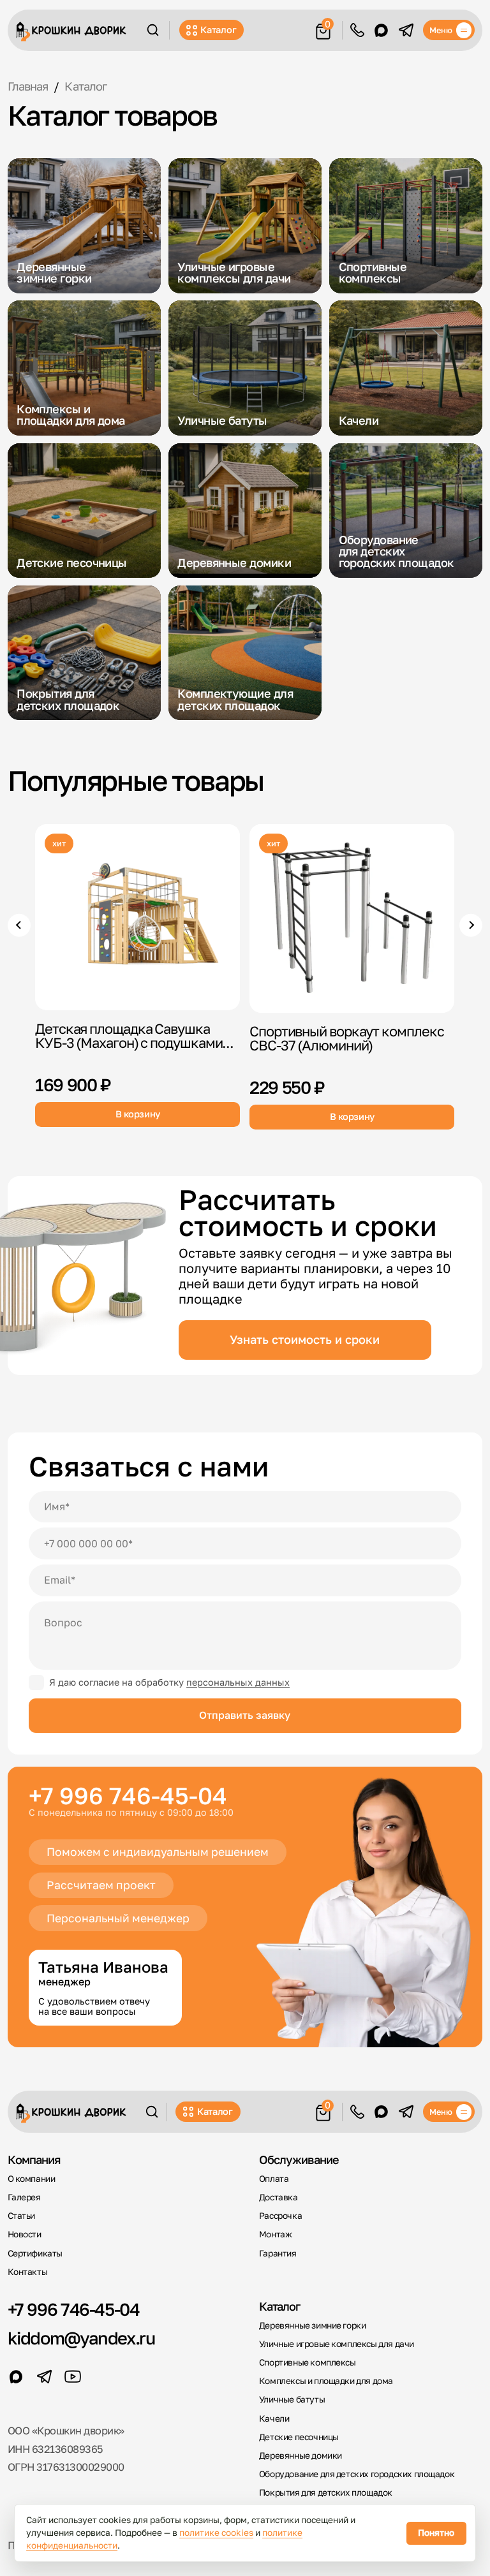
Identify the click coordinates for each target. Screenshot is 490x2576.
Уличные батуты (292, 2399)
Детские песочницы (299, 2437)
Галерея (24, 2197)
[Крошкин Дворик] (71, 32)
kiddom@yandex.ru (81, 2338)
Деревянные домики (301, 2455)
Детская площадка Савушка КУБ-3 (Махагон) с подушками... (134, 1036)
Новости (25, 2234)
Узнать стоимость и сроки (305, 1339)
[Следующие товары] (471, 925)
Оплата (274, 2179)
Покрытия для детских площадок (326, 2492)
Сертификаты (35, 2253)
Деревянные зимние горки (313, 2325)
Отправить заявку (245, 1715)
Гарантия (278, 2253)
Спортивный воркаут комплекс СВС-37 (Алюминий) (346, 1038)
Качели (274, 2418)
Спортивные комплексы (308, 2362)
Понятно (436, 2533)
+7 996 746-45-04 (128, 1796)
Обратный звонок (357, 30)
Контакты (28, 2272)
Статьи (22, 2216)
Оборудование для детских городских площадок (357, 2474)
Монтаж (276, 2234)
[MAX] (381, 30)
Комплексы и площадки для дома (326, 2381)
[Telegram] (406, 30)
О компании (32, 2179)
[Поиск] (153, 30)
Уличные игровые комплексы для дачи (337, 2344)
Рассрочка (280, 2216)
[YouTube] (73, 2376)
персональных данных (238, 1682)
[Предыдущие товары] (19, 925)
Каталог (218, 30)
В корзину (138, 1114)
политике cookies (216, 2533)
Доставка (278, 2197)
